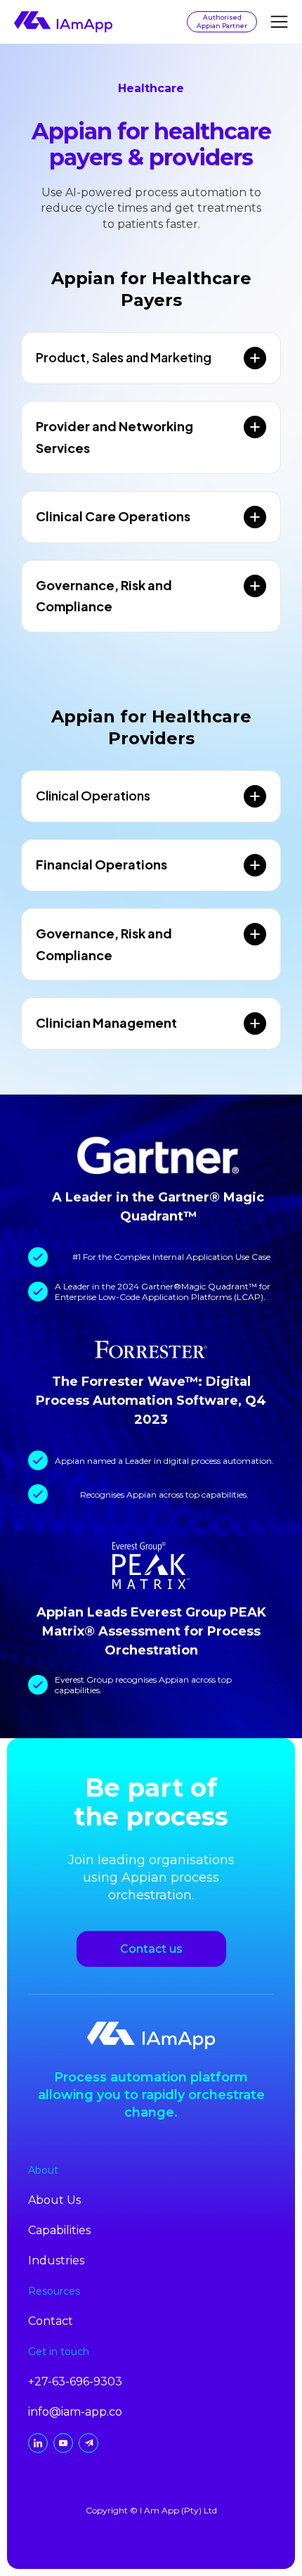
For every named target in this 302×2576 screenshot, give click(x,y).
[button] (279, 22)
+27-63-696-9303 (75, 2381)
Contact (51, 2321)
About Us (54, 2200)
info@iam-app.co (75, 2412)
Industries (56, 2261)
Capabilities (59, 2230)
